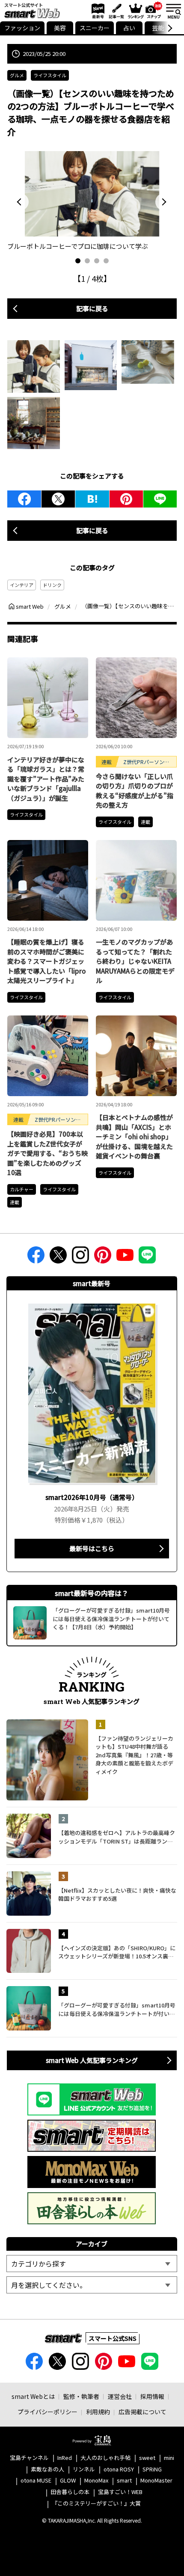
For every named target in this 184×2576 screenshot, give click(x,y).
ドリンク (52, 585)
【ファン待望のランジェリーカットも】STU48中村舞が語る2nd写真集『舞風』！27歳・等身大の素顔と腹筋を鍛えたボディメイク (134, 1755)
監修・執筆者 (81, 2396)
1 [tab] (78, 261)
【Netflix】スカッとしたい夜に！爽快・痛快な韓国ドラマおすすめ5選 (117, 1895)
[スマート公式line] (147, 1258)
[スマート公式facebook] (36, 1258)
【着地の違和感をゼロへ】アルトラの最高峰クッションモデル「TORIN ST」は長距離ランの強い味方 (117, 1837)
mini (169, 2458)
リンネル (84, 2470)
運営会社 (120, 2396)
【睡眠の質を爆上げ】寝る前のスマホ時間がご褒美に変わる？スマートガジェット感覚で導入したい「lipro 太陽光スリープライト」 (47, 961)
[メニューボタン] (173, 11)
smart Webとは (33, 2396)
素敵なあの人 (47, 2470)
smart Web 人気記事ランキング (92, 2060)
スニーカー (95, 28)
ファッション (22, 28)
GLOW (68, 2481)
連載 (145, 822)
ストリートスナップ (154, 10)
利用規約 (98, 2412)
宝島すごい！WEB (120, 2492)
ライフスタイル (50, 75)
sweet (147, 2458)
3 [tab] (97, 261)
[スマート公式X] (58, 1258)
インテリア (22, 585)
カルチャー (22, 1189)
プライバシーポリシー (47, 2412)
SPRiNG (152, 2470)
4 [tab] (106, 261)
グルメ (17, 75)
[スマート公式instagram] (80, 1258)
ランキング (135, 11)
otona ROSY (119, 2470)
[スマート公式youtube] (125, 1258)
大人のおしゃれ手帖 (105, 2458)
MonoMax (96, 2481)
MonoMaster (156, 2481)
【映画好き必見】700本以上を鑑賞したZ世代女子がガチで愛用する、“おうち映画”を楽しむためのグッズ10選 (47, 1153)
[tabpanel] (92, 201)
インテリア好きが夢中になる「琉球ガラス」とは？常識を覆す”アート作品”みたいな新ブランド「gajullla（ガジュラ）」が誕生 (46, 779)
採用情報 (152, 2396)
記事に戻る (92, 308)
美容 (60, 28)
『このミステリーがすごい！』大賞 (96, 2504)
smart (124, 2481)
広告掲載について (142, 2412)
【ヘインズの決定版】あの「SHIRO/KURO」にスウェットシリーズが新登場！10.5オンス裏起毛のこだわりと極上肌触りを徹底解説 (117, 1952)
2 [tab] (87, 261)
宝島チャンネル (29, 2458)
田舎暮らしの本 (70, 2492)
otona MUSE (36, 2481)
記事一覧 (115, 11)
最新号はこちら (92, 1548)
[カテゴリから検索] (92, 2264)
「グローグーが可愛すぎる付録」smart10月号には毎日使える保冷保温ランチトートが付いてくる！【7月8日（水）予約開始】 (117, 2009)
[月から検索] (92, 2285)
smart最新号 (96, 11)
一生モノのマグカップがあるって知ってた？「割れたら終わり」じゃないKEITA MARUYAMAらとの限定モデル (135, 961)
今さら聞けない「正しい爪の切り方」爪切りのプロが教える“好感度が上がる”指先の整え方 (135, 791)
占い (129, 28)
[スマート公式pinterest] (103, 1258)
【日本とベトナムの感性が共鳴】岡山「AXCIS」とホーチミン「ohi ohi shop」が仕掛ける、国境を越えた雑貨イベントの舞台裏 (134, 1136)
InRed (65, 2458)
